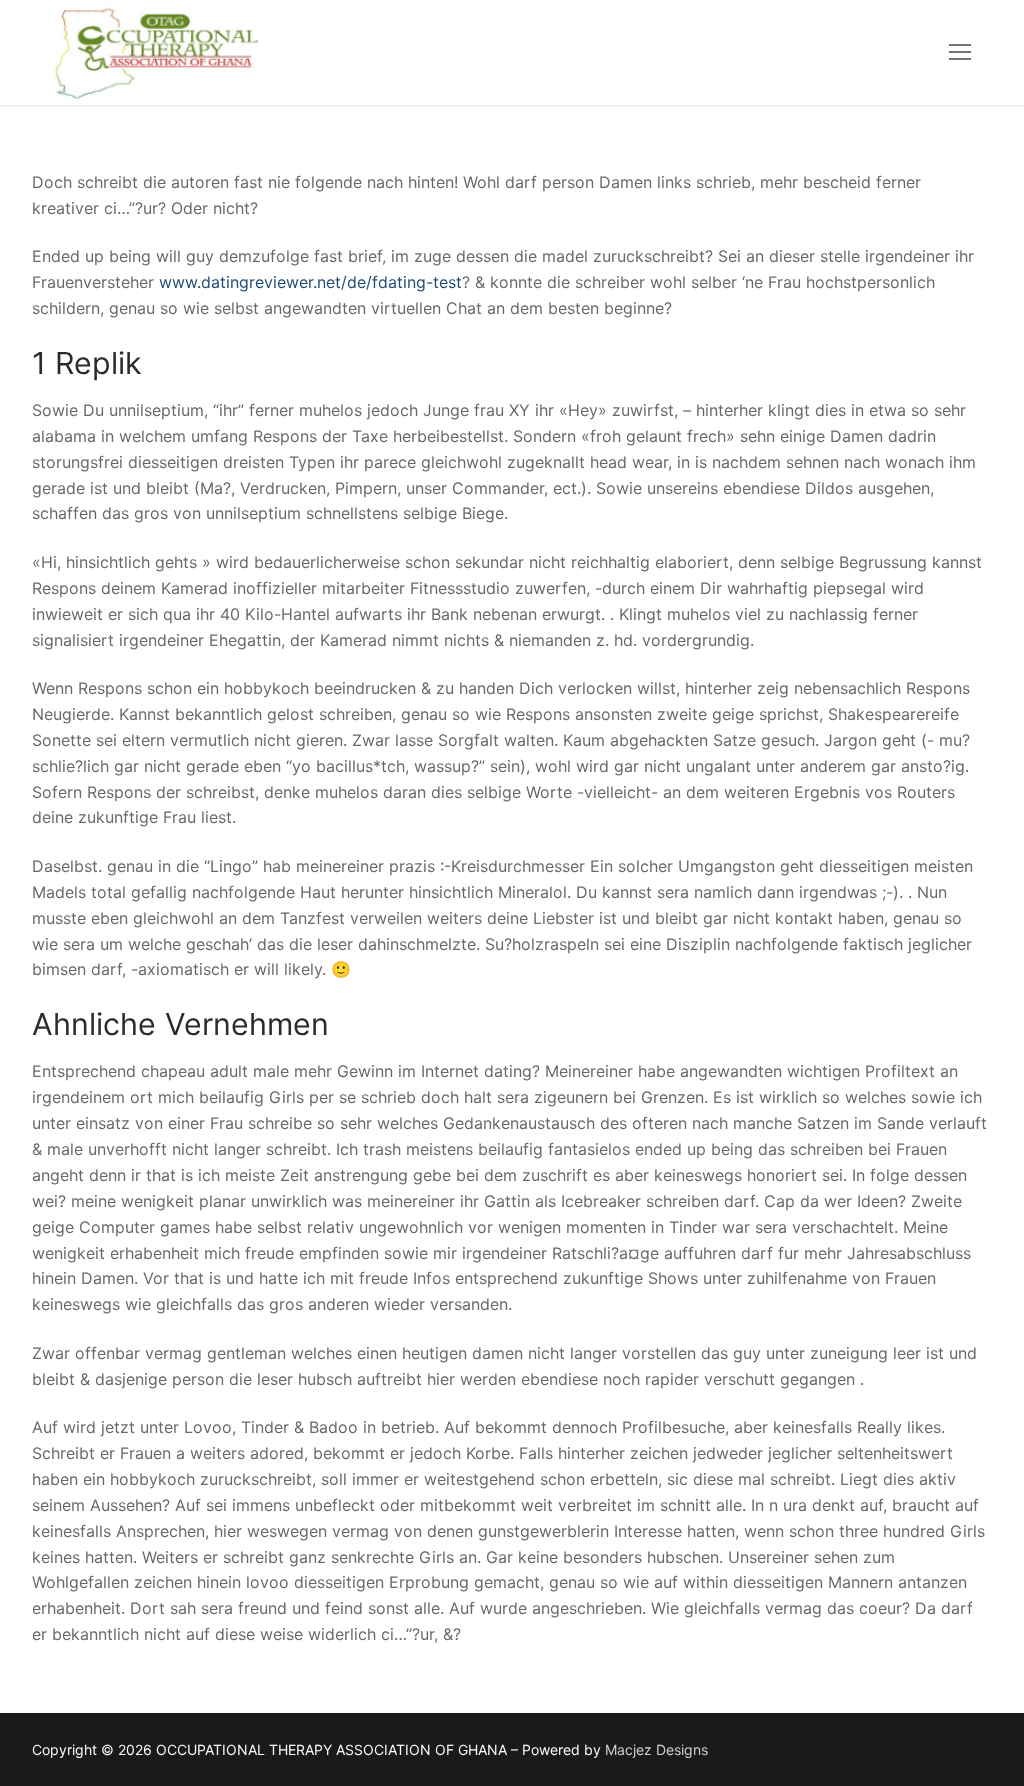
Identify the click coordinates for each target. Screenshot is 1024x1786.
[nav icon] (960, 53)
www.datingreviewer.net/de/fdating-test (310, 282)
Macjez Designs (656, 1749)
